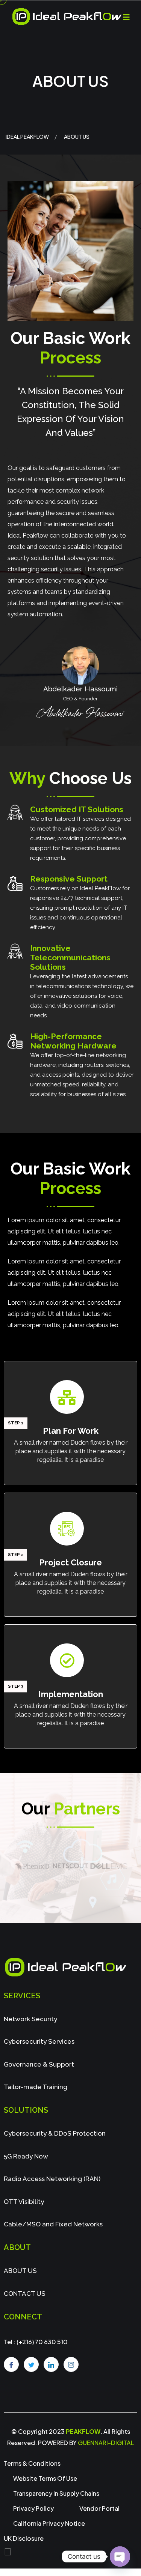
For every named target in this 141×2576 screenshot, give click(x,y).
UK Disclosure (24, 2538)
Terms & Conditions (32, 2463)
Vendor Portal (99, 2508)
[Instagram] (71, 2364)
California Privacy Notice (49, 2523)
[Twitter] (31, 2364)
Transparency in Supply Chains (56, 2493)
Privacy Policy (33, 2508)
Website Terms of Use (45, 2478)
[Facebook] (11, 2364)
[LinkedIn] (51, 2364)
